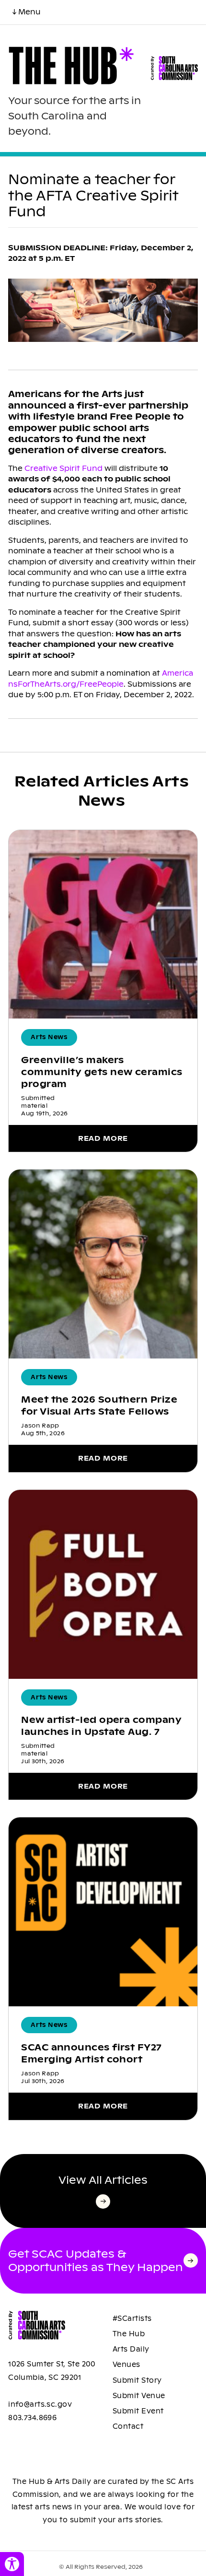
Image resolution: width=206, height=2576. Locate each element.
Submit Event (138, 2411)
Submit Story (137, 2380)
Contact (128, 2426)
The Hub (129, 2334)
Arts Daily (131, 2349)
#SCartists (132, 2318)
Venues (126, 2365)
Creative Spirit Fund (63, 468)
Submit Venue (139, 2396)
